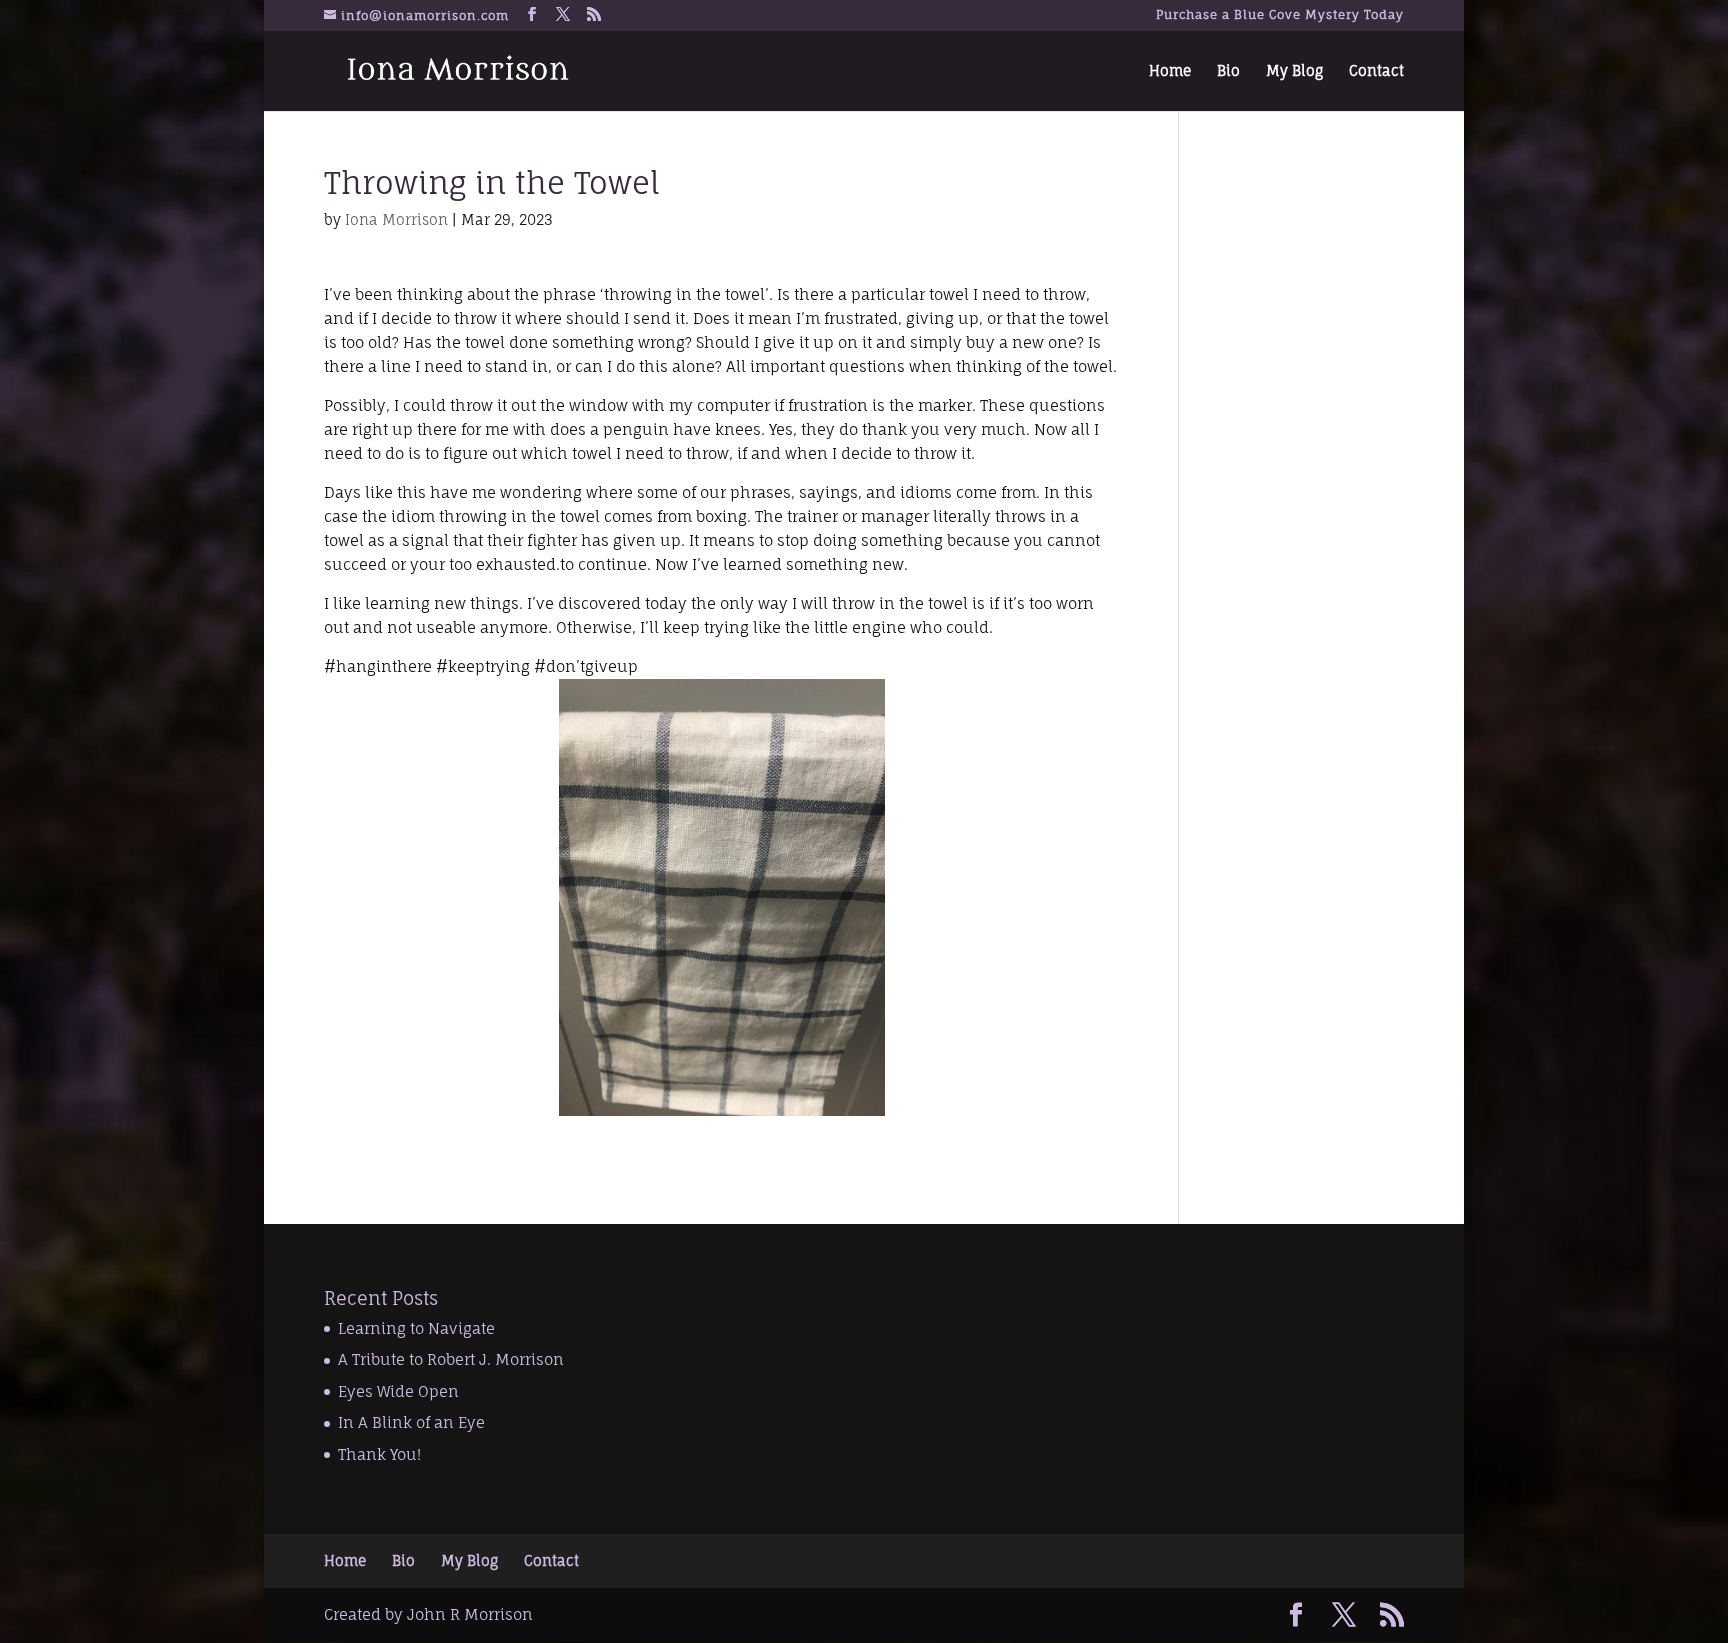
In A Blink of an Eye (411, 1422)
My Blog (1294, 71)
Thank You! (379, 1454)
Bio (1228, 71)
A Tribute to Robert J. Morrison (451, 1359)
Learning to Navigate (416, 1328)
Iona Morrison (396, 219)
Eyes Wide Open (398, 1391)
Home (1170, 71)
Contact (1376, 71)
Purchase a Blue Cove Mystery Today (1280, 15)
